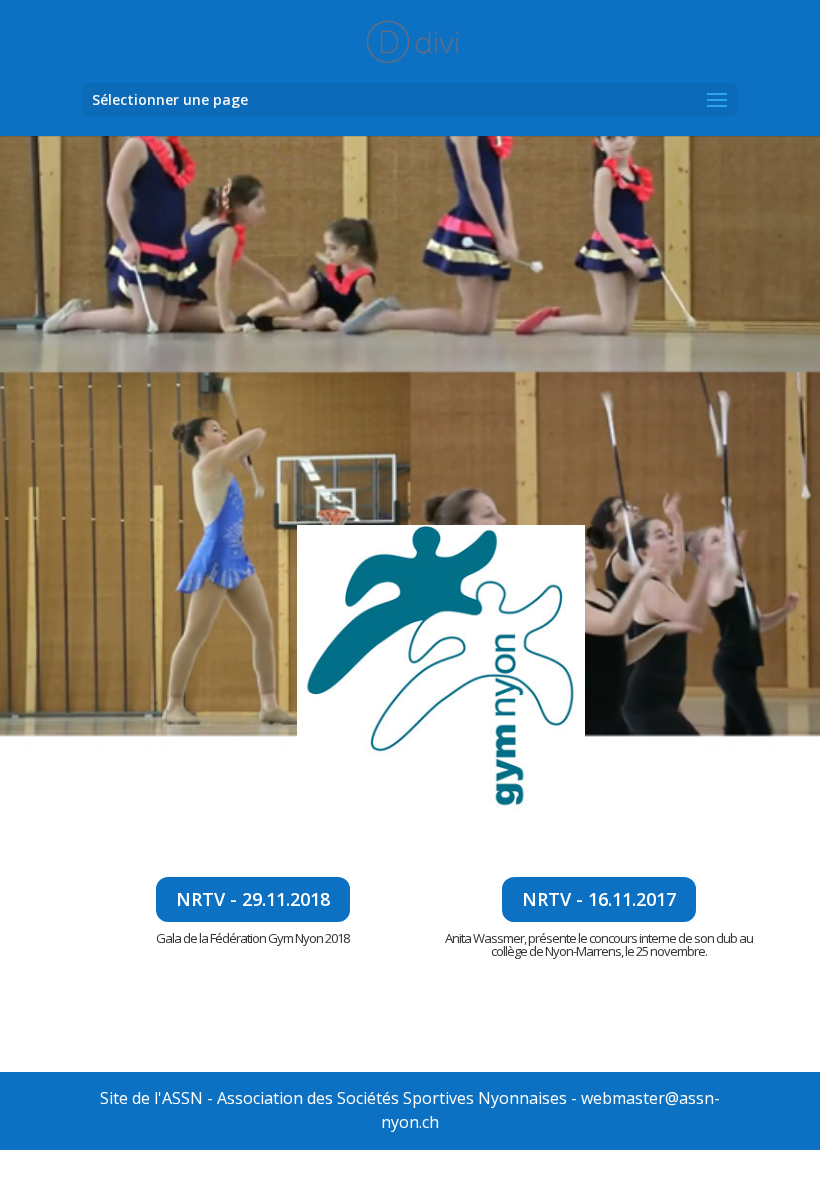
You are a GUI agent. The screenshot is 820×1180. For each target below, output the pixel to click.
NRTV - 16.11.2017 (599, 899)
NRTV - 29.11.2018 (253, 899)
